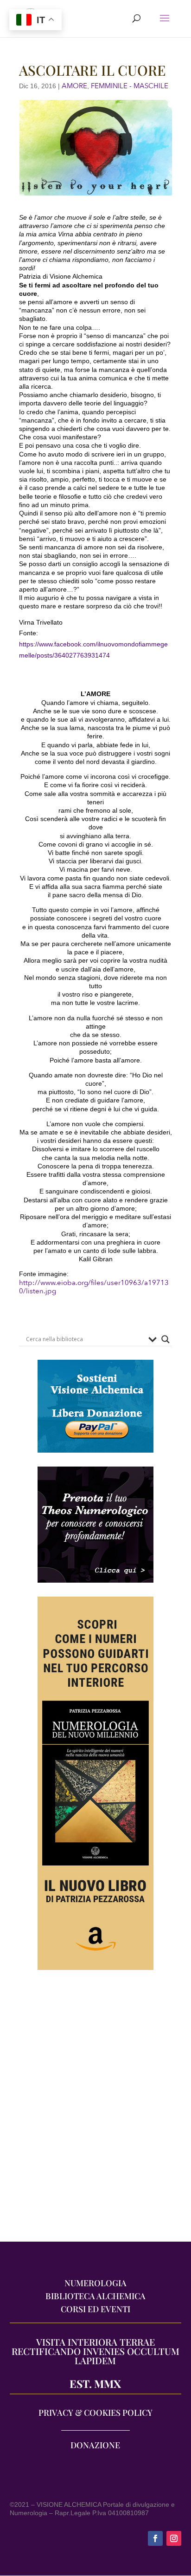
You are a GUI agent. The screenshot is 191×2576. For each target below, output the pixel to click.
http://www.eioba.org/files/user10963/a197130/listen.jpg (94, 1287)
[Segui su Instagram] (174, 2538)
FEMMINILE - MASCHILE (130, 86)
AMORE (74, 86)
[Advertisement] (95, 2110)
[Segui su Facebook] (155, 2538)
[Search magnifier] (166, 1339)
